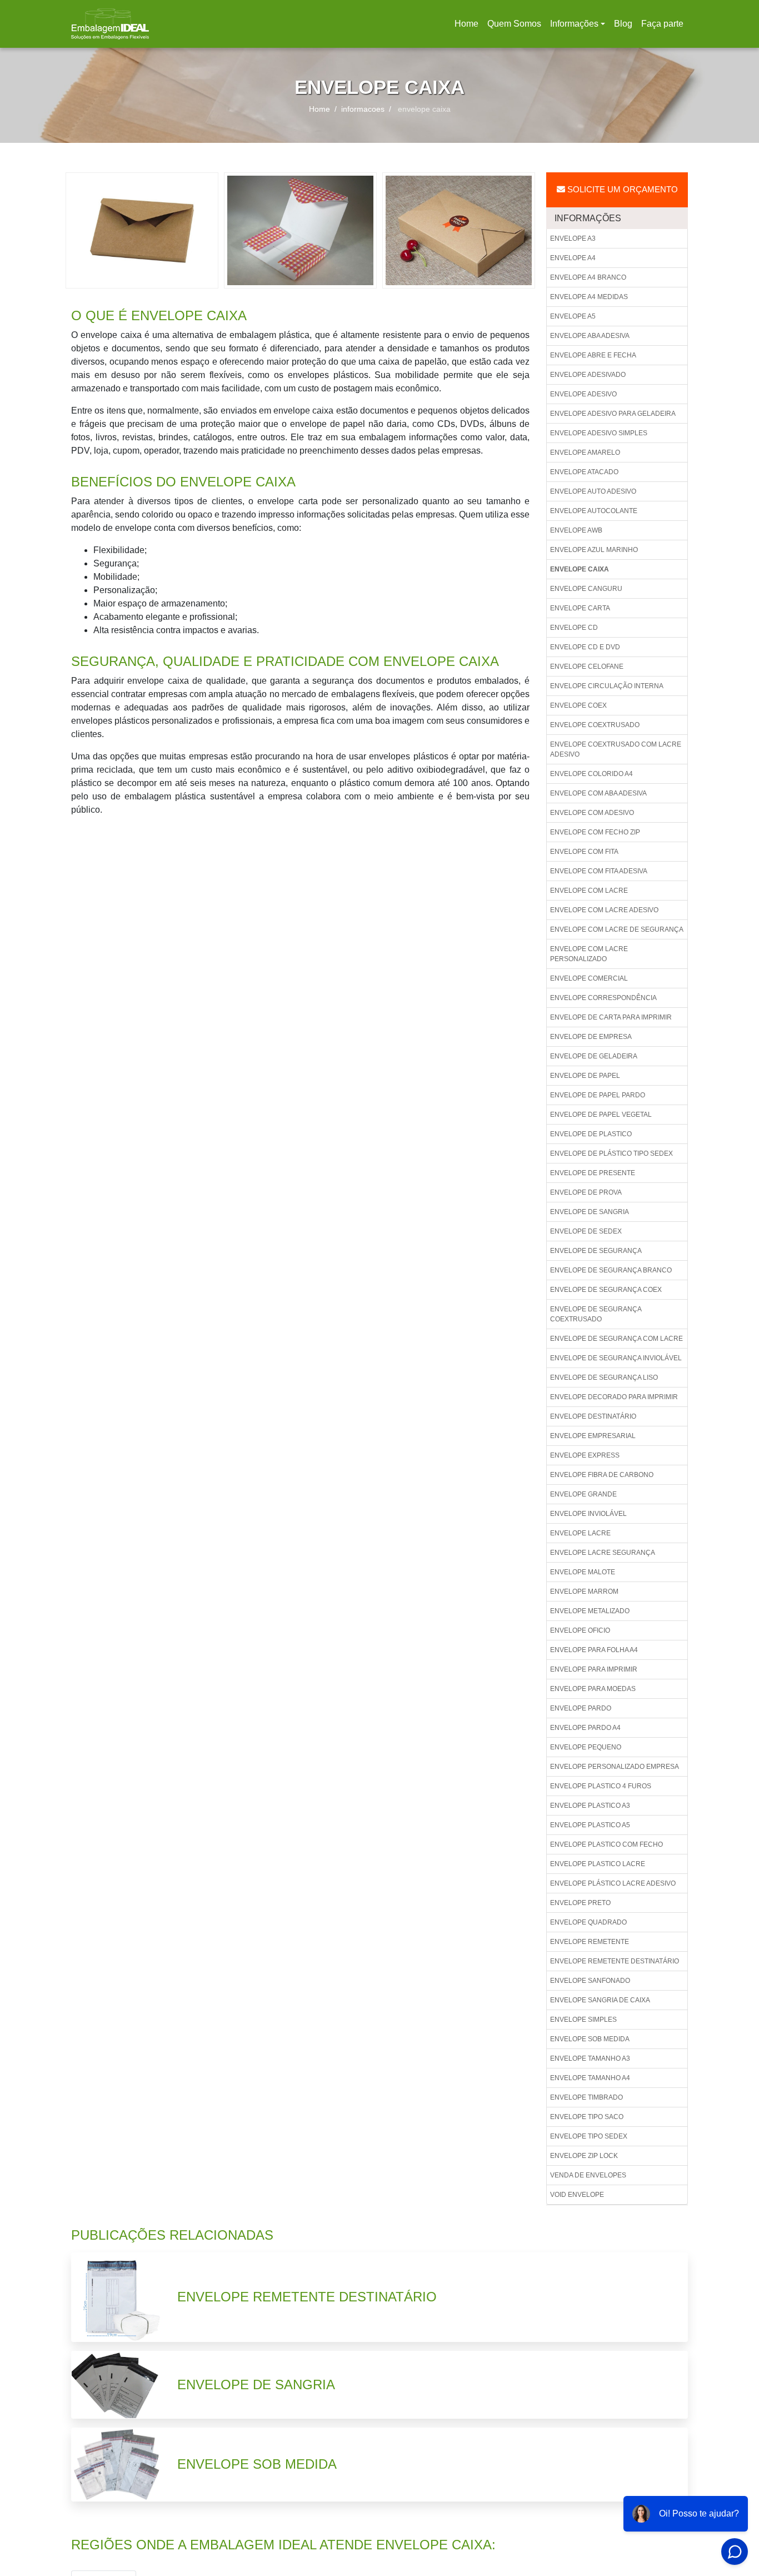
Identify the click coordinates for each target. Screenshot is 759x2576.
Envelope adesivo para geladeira (613, 414)
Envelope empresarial (593, 1436)
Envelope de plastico (591, 1134)
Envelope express (585, 1455)
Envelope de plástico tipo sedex (611, 1153)
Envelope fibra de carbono (602, 1475)
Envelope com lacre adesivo (604, 910)
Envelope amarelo (585, 452)
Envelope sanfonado (590, 1981)
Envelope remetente (590, 1942)
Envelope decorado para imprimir (614, 1397)
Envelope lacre (580, 1533)
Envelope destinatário (593, 1416)
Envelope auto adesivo (593, 491)
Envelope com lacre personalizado (589, 954)
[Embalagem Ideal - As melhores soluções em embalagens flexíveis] (110, 24)
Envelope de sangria (590, 1212)
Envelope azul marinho (594, 550)
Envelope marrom (584, 1592)
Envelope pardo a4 (585, 1728)
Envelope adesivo (583, 394)
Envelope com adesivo (592, 813)
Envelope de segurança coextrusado (596, 1314)
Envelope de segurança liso (604, 1377)
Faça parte (662, 24)
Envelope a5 (573, 316)
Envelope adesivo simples (599, 433)
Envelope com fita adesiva (599, 871)
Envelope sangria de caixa (600, 2000)
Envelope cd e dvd (585, 647)
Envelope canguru (586, 589)
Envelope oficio (580, 1630)
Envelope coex (578, 705)
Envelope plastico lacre (598, 1864)
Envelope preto (580, 1903)
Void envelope (577, 2195)
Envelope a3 (573, 238)
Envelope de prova (586, 1192)
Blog (623, 24)
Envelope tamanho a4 (590, 2078)
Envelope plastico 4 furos (601, 1786)
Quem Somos (514, 24)
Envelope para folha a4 (594, 1650)
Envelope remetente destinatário (615, 1961)
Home (468, 27)
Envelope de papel (585, 1076)
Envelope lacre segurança (603, 1553)
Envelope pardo (581, 1708)
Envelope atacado (584, 472)
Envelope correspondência (603, 998)
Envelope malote (583, 1572)
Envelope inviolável (588, 1514)
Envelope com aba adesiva (598, 793)
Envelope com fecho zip (595, 832)
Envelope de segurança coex (606, 1290)
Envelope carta (580, 608)
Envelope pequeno (586, 1747)
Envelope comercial (589, 978)
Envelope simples (583, 2020)
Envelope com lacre (589, 891)
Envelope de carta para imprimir (611, 1017)
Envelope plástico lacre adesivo (613, 1883)
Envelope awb (576, 530)
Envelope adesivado (588, 375)
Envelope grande (583, 1494)
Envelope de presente (593, 1173)
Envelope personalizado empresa (615, 1767)
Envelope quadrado (588, 1922)
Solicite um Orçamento (621, 189)
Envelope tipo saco (587, 2117)
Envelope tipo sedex (589, 2136)
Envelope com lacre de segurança (617, 929)
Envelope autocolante (594, 511)
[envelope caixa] (142, 230)
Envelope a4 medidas (589, 297)
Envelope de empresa (591, 1037)
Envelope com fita (584, 852)
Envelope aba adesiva (590, 336)
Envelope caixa (580, 569)
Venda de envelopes (588, 2175)
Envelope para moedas (593, 1689)
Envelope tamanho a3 (590, 2058)
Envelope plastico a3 (590, 1806)
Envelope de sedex (586, 1231)
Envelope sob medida (590, 2039)
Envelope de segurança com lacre (616, 1339)
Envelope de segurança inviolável (616, 1358)
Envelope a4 (573, 258)
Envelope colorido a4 (591, 774)
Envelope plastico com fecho (606, 1844)
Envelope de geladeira (594, 1056)
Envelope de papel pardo (598, 1095)
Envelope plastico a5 (590, 1825)
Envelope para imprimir (594, 1669)
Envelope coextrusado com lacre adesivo (616, 749)
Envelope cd (574, 628)
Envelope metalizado (590, 1611)
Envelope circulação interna (607, 686)
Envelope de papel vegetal (601, 1115)
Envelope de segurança (596, 1251)
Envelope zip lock (584, 2156)
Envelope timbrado (586, 2097)
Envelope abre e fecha (593, 355)
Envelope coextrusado (595, 725)
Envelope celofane (587, 667)
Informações (574, 24)
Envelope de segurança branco (611, 1270)
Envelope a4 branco (588, 277)
